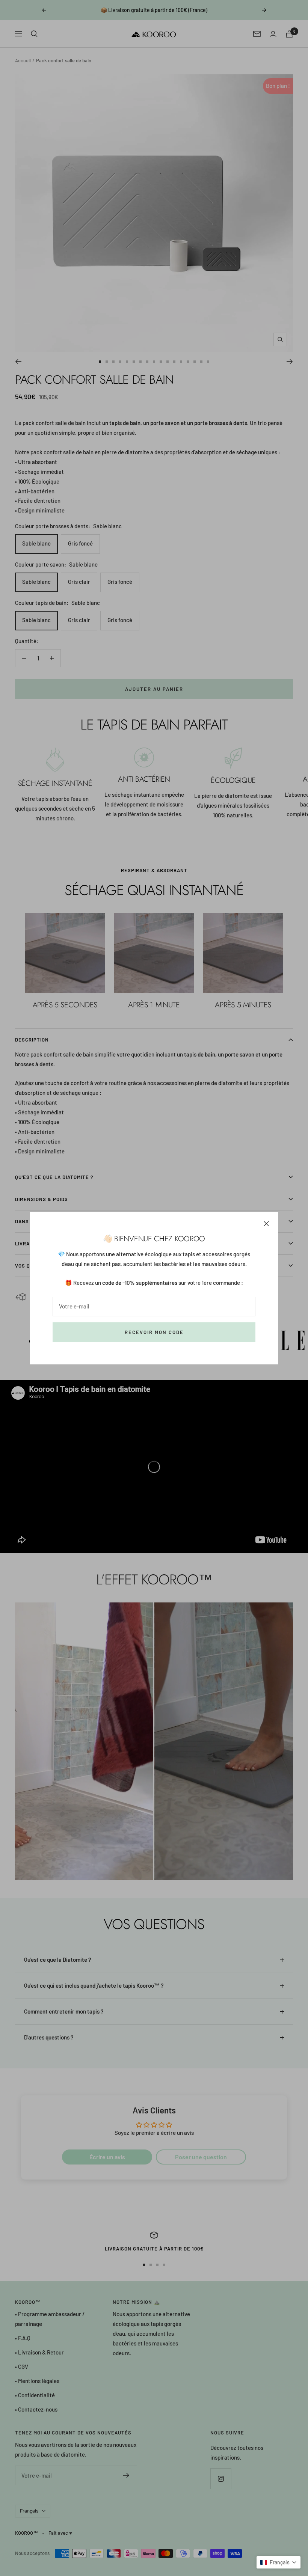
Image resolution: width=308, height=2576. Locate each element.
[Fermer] (266, 1224)
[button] (279, 2562)
